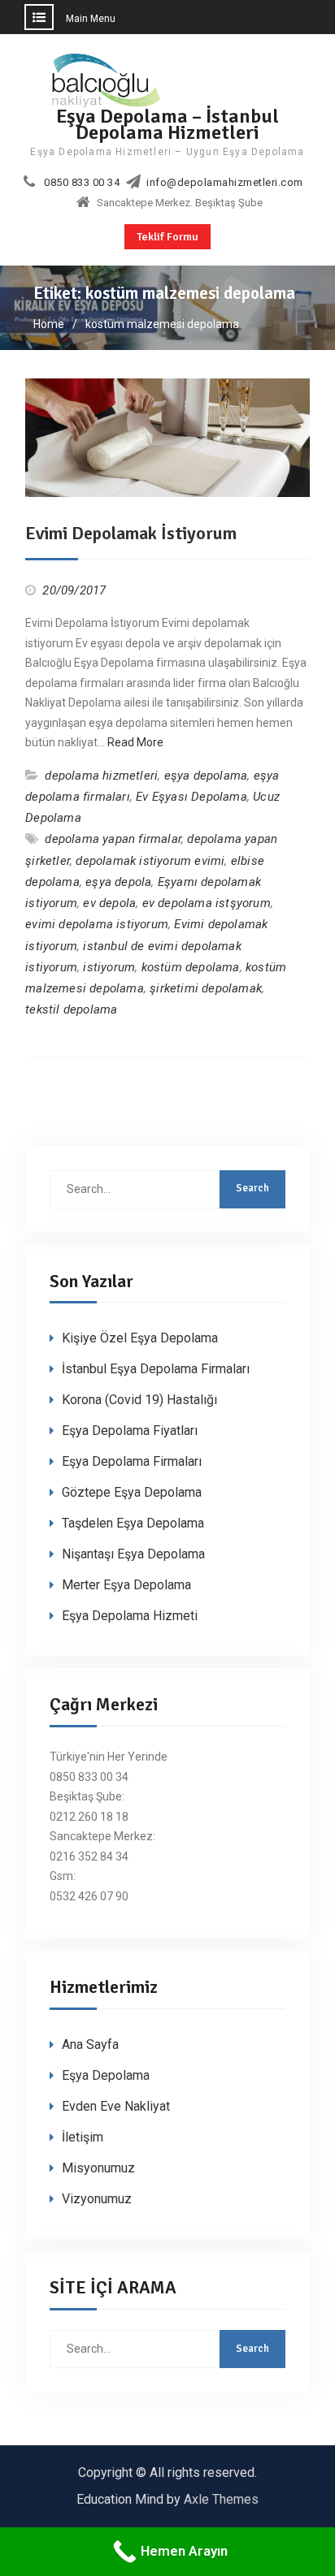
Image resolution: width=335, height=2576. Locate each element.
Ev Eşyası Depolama (191, 797)
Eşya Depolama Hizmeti (130, 1616)
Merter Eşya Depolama (126, 1585)
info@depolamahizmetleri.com (225, 183)
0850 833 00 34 (82, 183)
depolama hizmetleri (101, 776)
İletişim (83, 2137)
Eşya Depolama (106, 2075)
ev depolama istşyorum (207, 903)
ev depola (109, 903)
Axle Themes (221, 2499)
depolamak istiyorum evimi (150, 861)
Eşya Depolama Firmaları (132, 1461)
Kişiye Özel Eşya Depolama (140, 1338)
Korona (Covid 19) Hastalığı (139, 1400)
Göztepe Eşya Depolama (132, 1492)
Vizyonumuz (97, 2199)
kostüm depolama (191, 967)
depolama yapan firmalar (113, 839)
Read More (135, 742)
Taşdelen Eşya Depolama (133, 1523)
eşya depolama (206, 776)
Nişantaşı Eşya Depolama (133, 1554)
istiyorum (109, 967)
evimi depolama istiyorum (97, 924)
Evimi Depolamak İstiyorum (131, 533)
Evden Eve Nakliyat (116, 2106)
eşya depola (118, 882)
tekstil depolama (71, 1009)
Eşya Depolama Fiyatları (130, 1431)
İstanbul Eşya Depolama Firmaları (156, 1369)
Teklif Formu (167, 237)
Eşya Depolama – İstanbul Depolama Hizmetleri (167, 124)
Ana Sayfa (90, 2044)
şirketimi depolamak (206, 988)
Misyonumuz (98, 2168)
